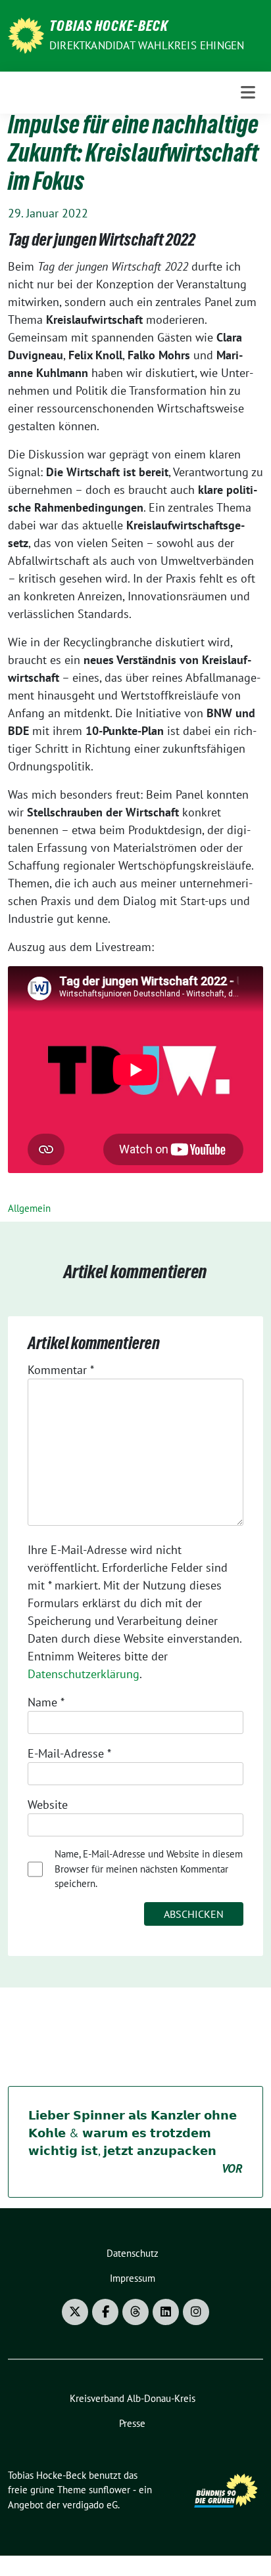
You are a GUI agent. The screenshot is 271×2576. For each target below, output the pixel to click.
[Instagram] (196, 2312)
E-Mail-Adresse (69, 1753)
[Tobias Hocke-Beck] (26, 34)
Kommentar (61, 1370)
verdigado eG (90, 2505)
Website (48, 1805)
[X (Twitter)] (75, 2312)
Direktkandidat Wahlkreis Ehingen (147, 45)
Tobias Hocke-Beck (109, 28)
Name (46, 1702)
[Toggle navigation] (248, 92)
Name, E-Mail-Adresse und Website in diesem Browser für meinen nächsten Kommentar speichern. (149, 1869)
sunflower (110, 2490)
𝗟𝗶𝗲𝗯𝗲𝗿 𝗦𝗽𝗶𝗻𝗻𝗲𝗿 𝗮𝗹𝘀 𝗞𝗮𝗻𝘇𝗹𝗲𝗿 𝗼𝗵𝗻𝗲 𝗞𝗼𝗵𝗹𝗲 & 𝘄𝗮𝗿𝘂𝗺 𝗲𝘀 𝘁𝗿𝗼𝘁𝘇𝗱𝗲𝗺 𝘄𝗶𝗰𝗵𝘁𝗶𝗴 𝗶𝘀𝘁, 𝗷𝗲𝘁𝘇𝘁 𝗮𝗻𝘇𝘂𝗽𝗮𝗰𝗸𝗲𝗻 (135, 2142)
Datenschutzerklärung (84, 1674)
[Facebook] (105, 2312)
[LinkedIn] (166, 2312)
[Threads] (135, 2312)
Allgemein (29, 1208)
